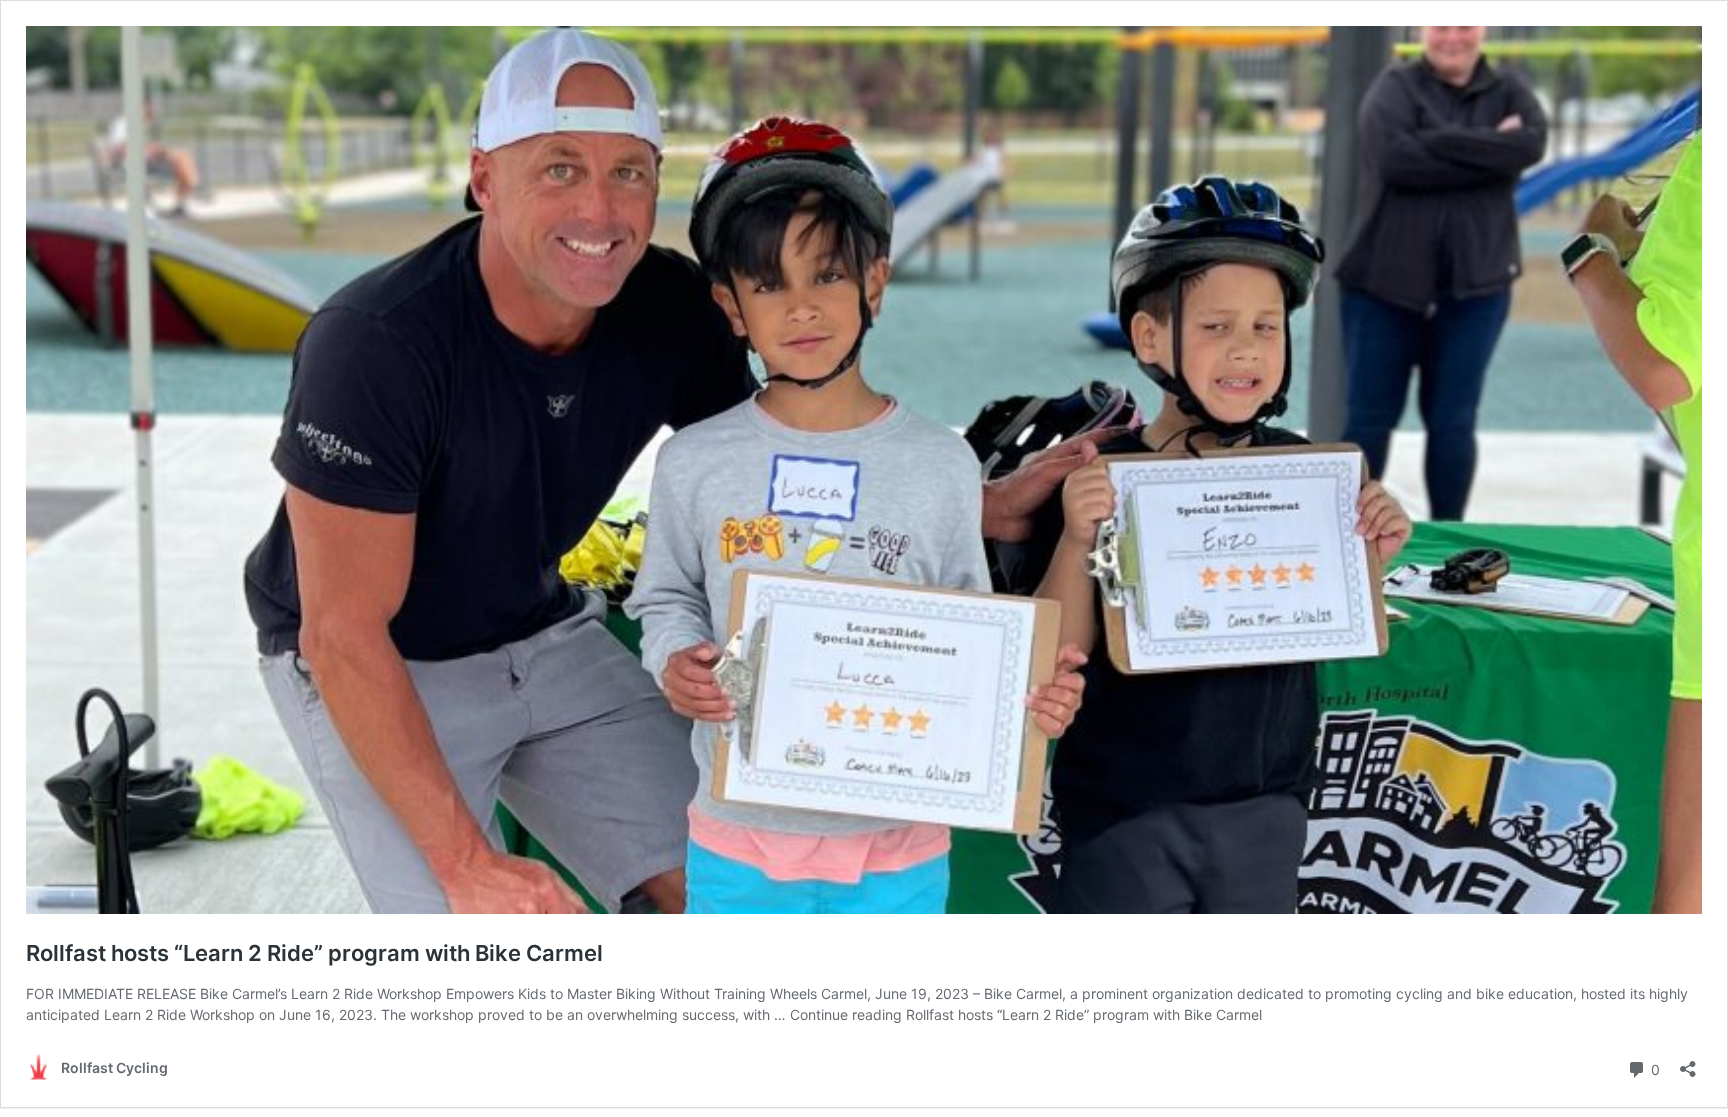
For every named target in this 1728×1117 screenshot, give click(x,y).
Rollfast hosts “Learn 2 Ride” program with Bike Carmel (314, 953)
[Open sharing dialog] (1688, 1062)
